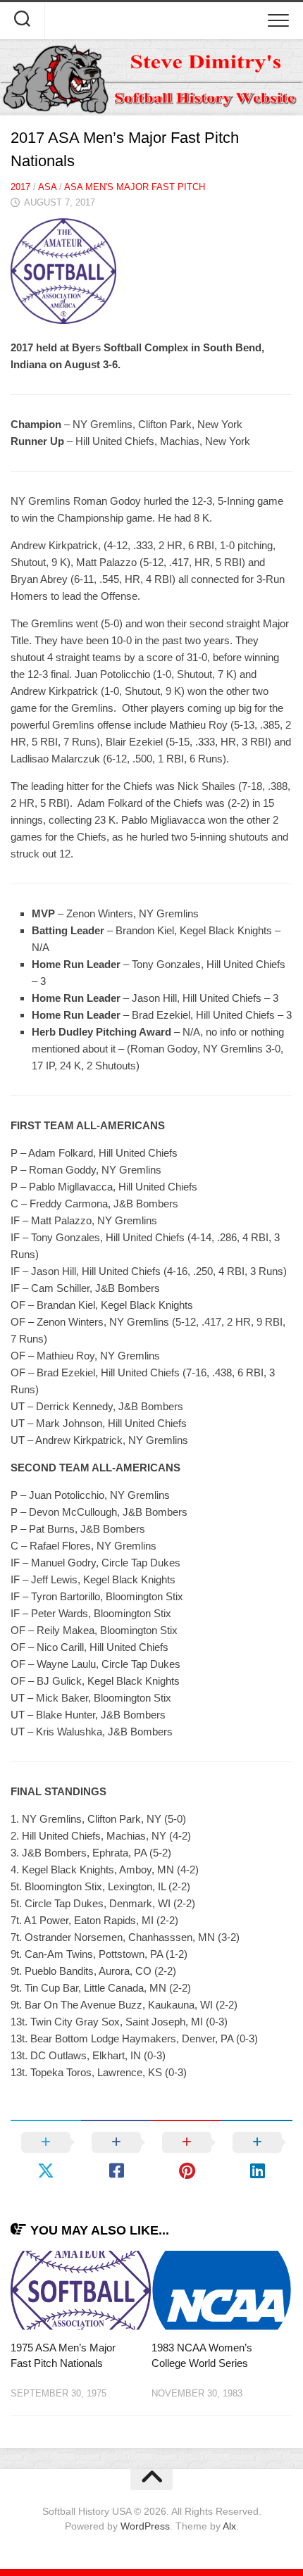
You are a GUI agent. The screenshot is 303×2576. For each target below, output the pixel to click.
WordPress (145, 2526)
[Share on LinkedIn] (257, 2156)
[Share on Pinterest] (187, 2156)
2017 (20, 187)
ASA (47, 187)
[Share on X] (46, 2156)
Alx (229, 2526)
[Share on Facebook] (116, 2156)
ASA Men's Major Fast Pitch (135, 187)
